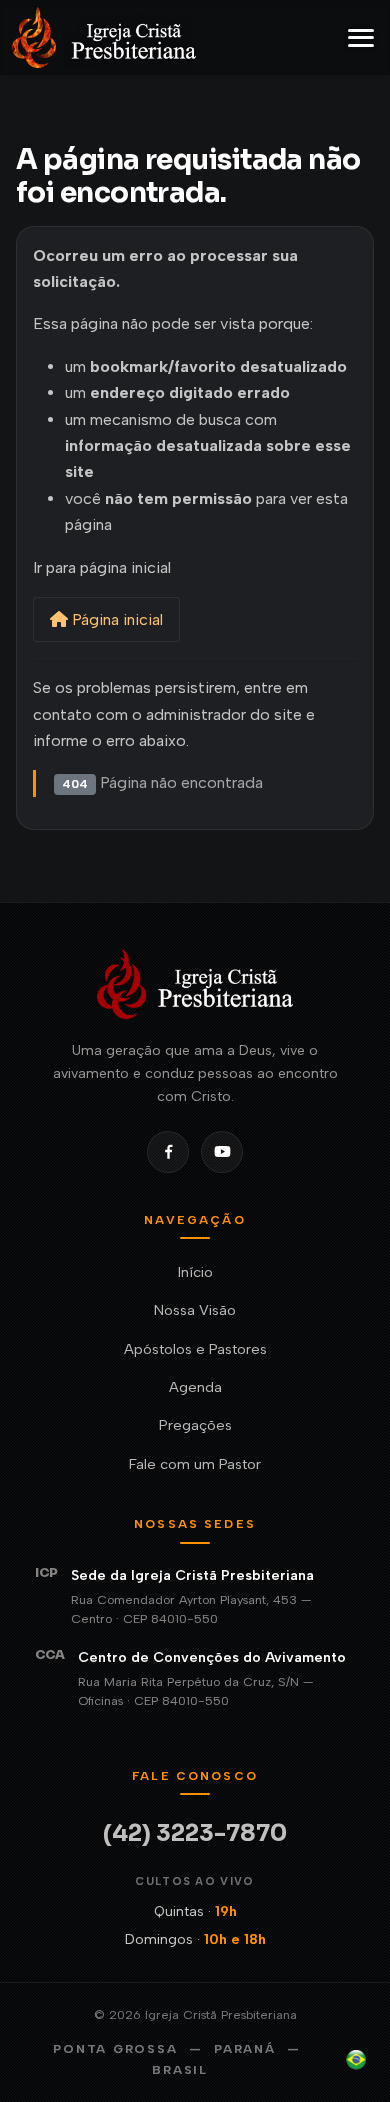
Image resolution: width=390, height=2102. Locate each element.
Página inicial (115, 619)
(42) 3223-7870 (195, 1833)
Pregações (195, 1425)
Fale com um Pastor (195, 1464)
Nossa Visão (195, 1310)
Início (195, 1272)
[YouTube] (222, 1152)
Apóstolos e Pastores (195, 1349)
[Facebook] (168, 1152)
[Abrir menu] (361, 38)
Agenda (195, 1387)
